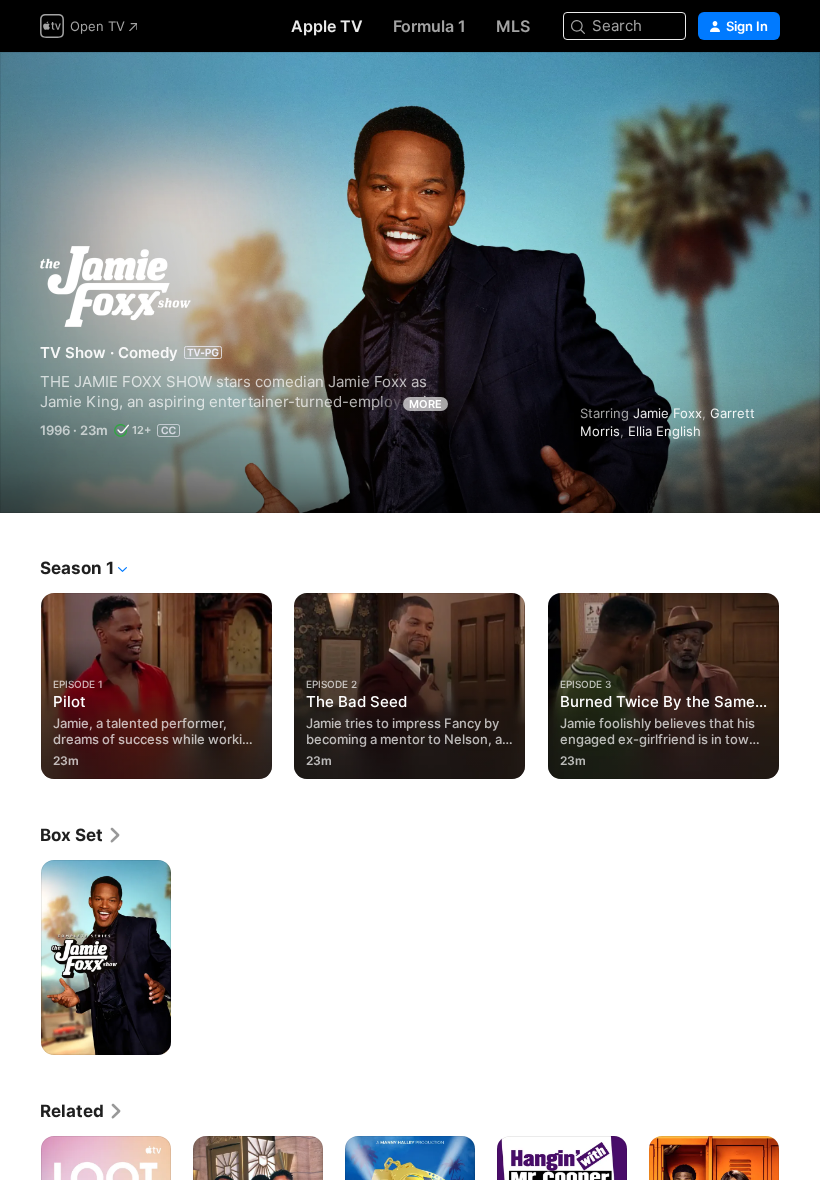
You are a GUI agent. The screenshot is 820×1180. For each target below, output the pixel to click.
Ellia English (664, 431)
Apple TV (327, 26)
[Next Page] (800, 682)
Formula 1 (429, 26)
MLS (513, 26)
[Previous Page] (20, 682)
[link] (81, 835)
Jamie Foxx (667, 413)
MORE (425, 404)
